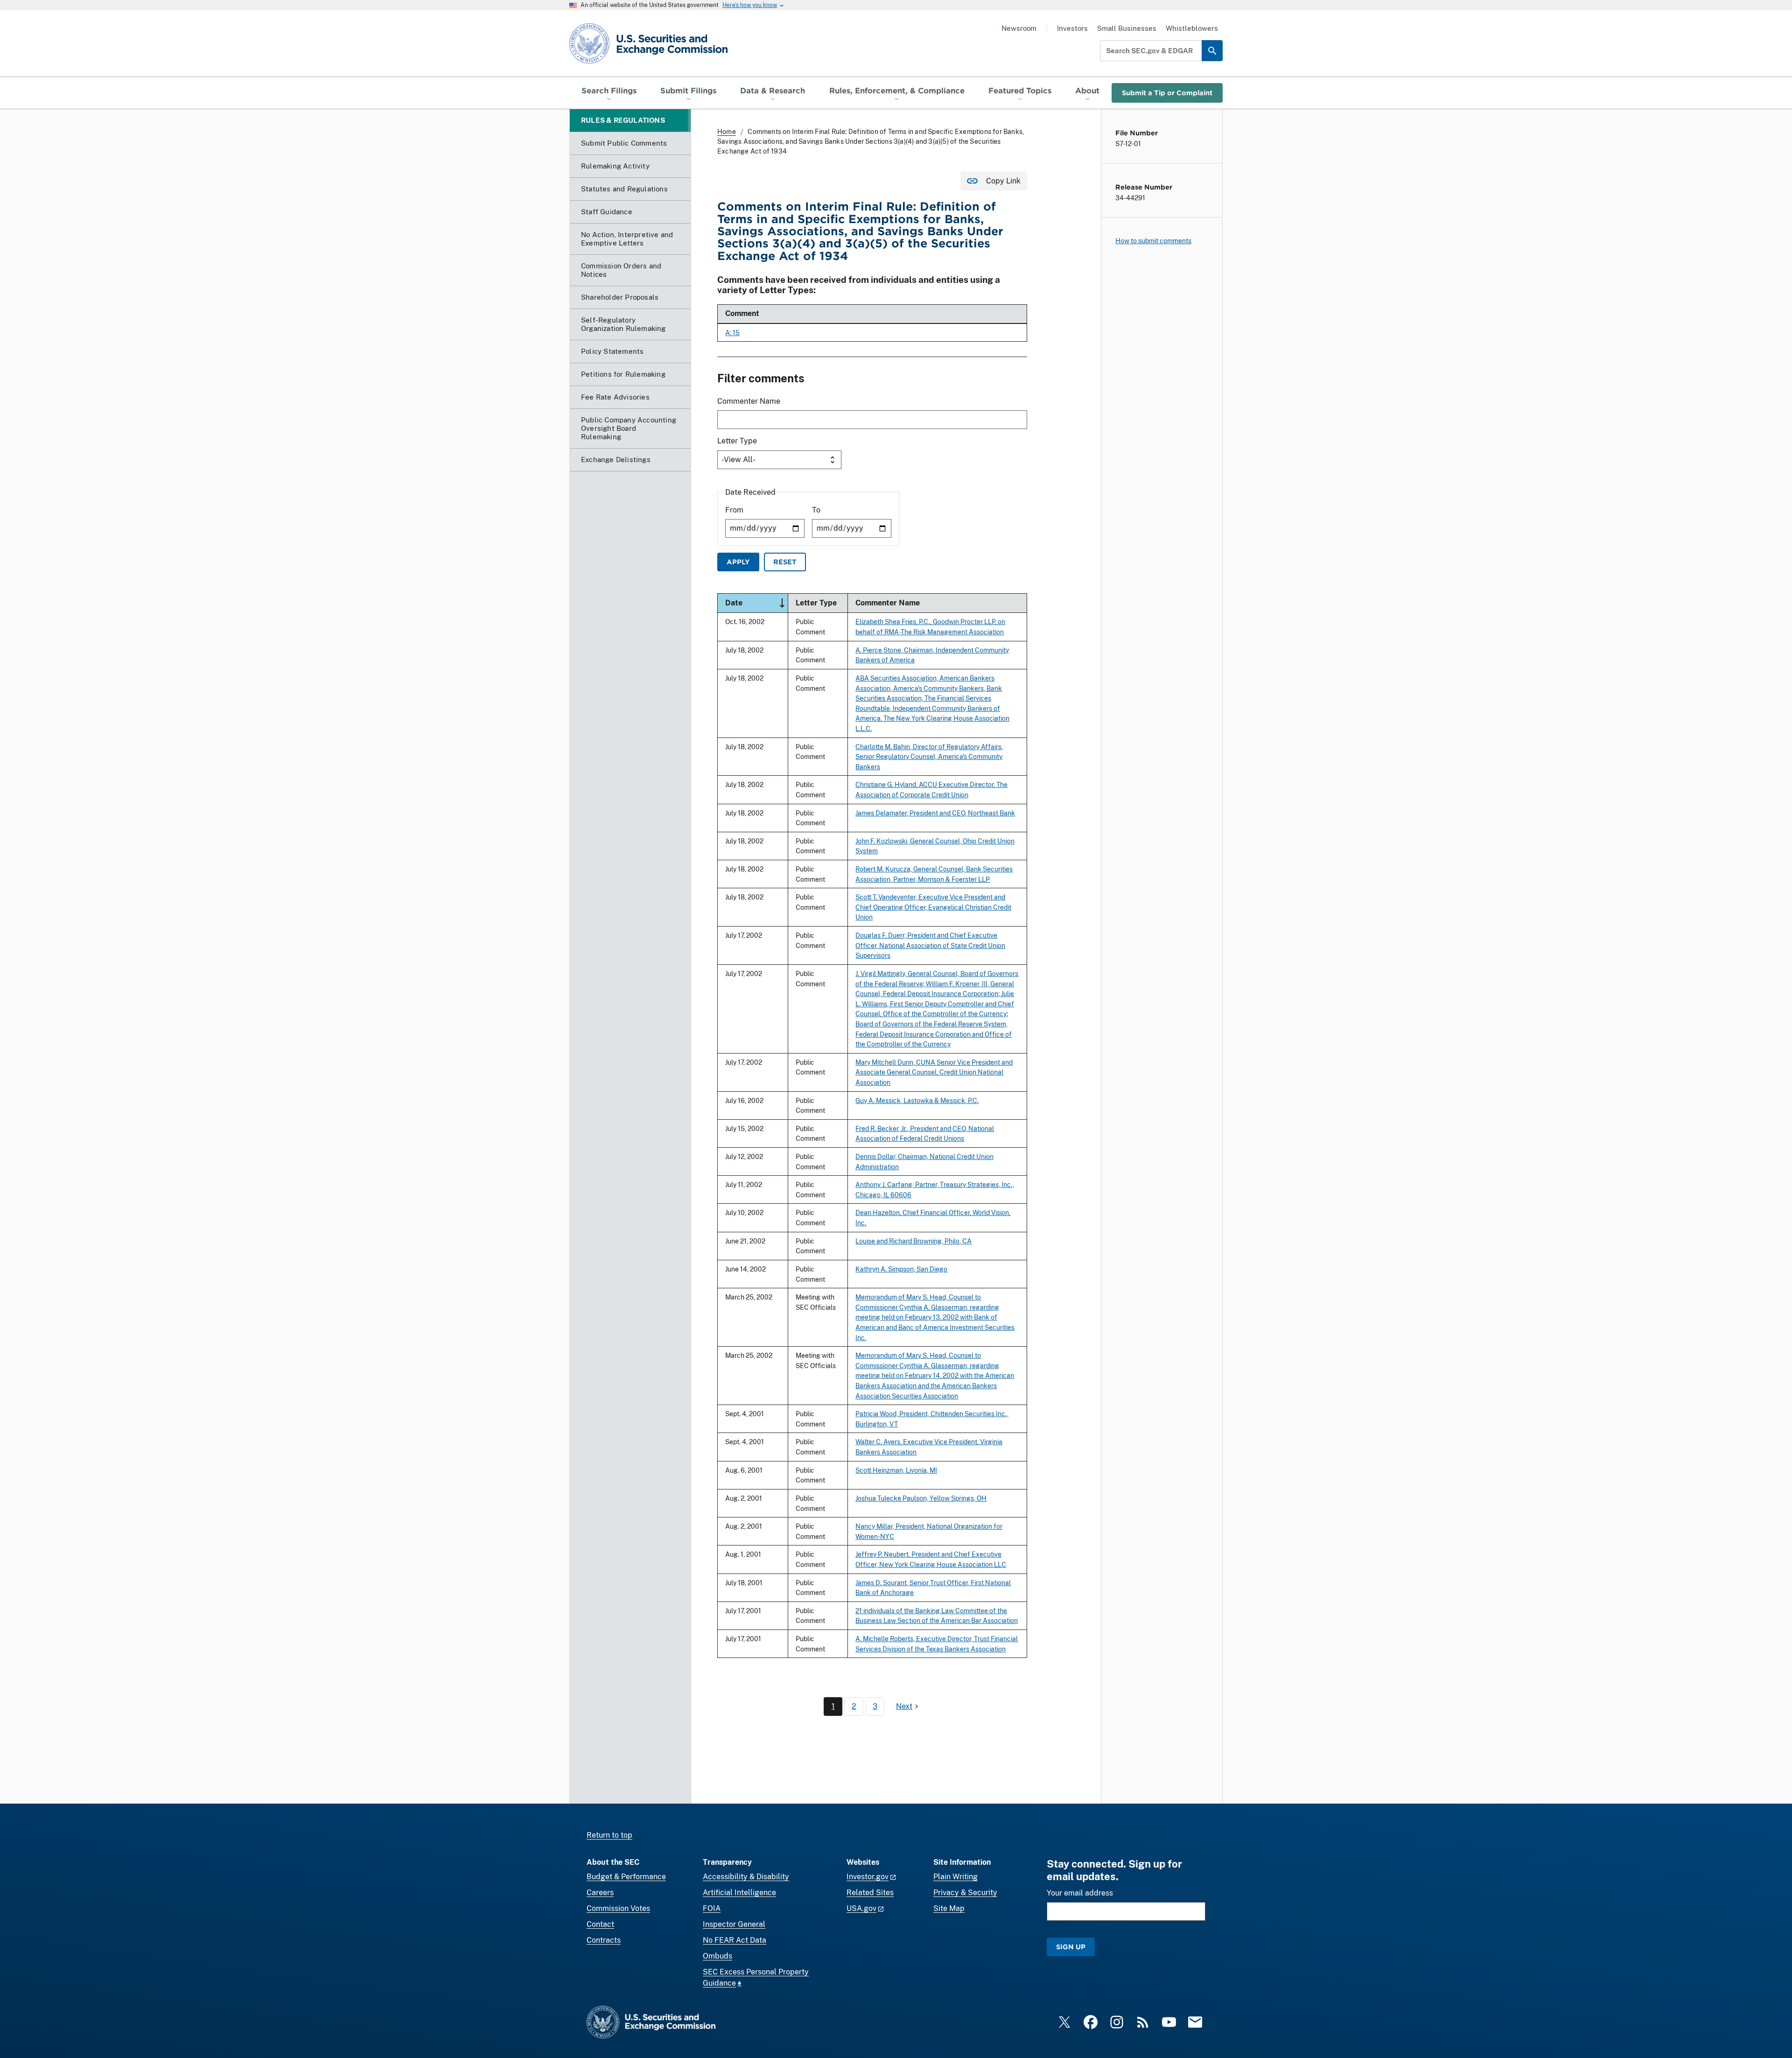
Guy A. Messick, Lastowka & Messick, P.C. (917, 1100)
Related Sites (870, 1893)
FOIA (712, 1908)
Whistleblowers (1192, 28)
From (734, 510)
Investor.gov (868, 1877)
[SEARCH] (1212, 51)
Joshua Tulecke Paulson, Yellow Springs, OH (921, 1498)
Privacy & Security (965, 1893)
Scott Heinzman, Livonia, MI (896, 1470)
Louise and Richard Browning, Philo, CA (913, 1241)
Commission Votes (618, 1908)
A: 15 (732, 333)
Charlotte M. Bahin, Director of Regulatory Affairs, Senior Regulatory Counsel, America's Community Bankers (929, 757)
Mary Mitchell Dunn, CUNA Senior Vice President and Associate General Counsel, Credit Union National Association (934, 1072)
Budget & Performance (626, 1877)
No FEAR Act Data (735, 1940)
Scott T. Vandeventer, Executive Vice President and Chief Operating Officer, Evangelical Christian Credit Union (933, 907)
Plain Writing (955, 1877)
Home (727, 132)
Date (756, 602)
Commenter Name (749, 401)
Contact (600, 1924)
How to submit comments (1153, 241)
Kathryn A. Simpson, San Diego (901, 1269)
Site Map (949, 1908)
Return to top (609, 1835)
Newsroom (1019, 28)
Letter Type (737, 441)
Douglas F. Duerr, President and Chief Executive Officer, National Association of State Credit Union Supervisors (930, 945)
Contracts (604, 1940)
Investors (1072, 28)
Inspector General (734, 1924)
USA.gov (861, 1908)
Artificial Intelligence (739, 1893)
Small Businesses (1127, 28)
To (816, 510)
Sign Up (1071, 1947)
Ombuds (717, 1956)
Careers (600, 1893)
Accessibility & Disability (746, 1877)
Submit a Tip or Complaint (1167, 93)
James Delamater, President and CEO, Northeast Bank (935, 813)
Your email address (1080, 1893)
